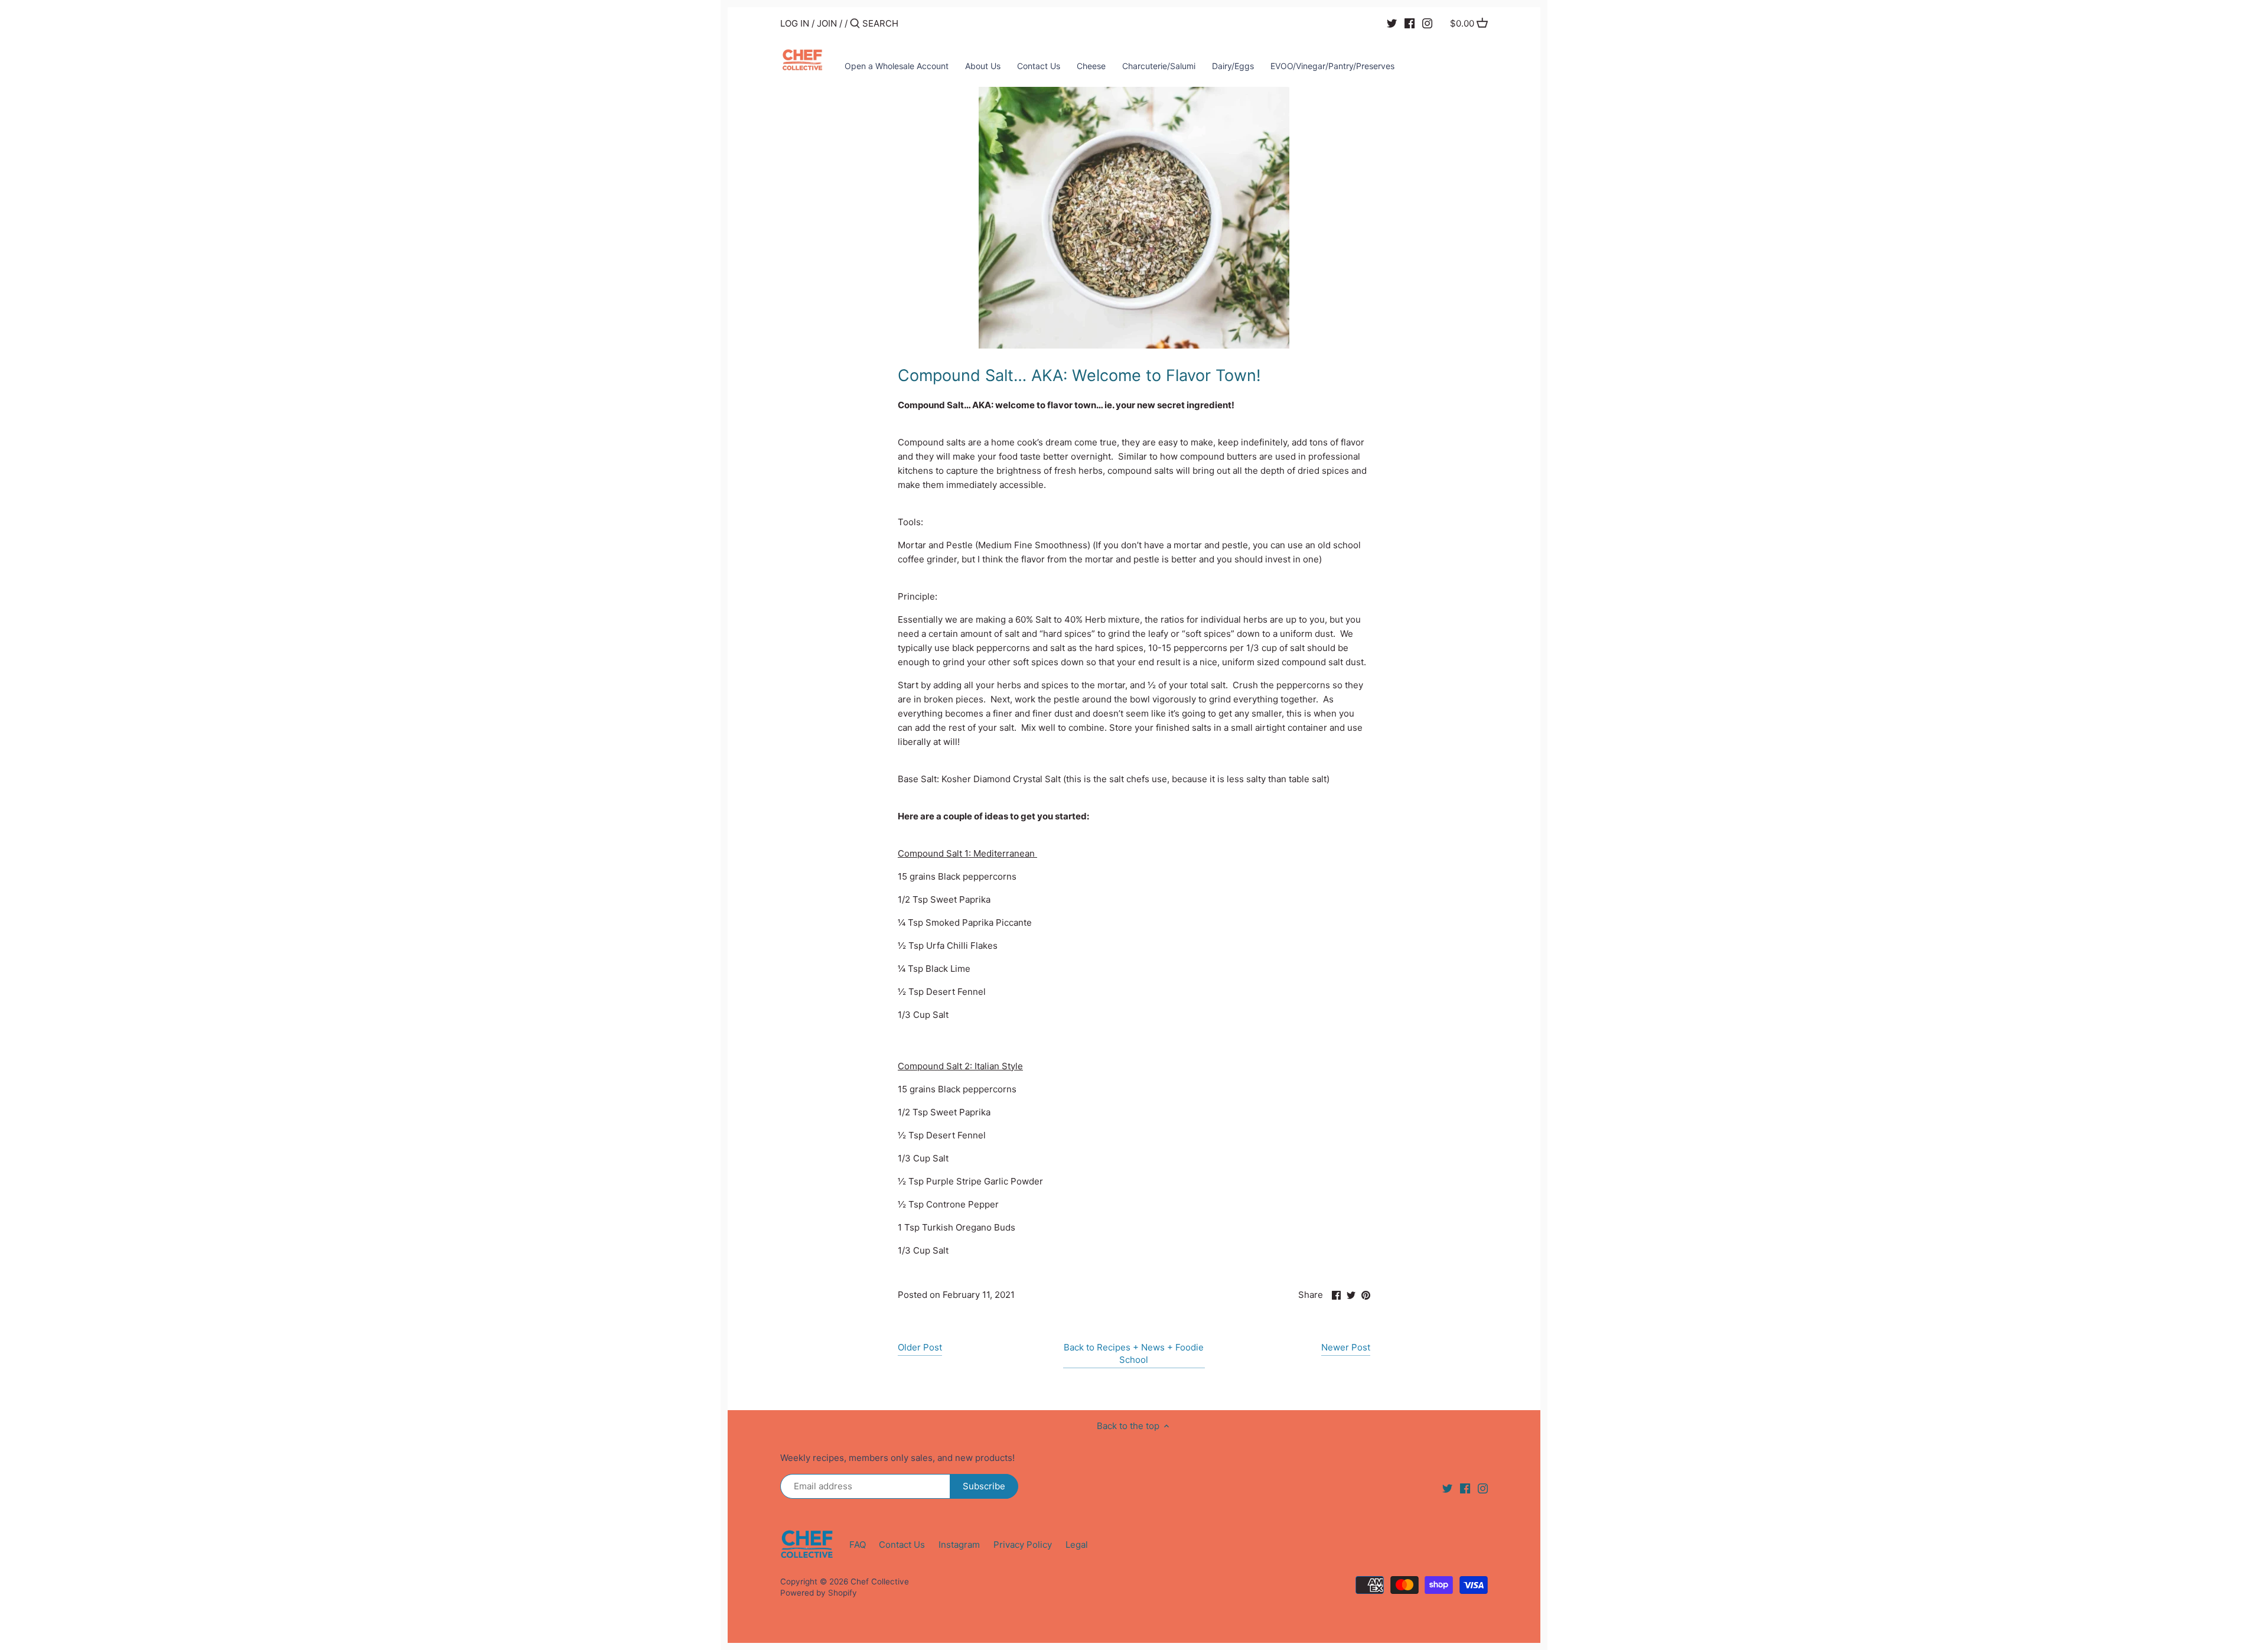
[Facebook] (1410, 23)
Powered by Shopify (819, 1593)
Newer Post (1346, 1347)
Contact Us (902, 1545)
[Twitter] (1392, 23)
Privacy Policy (1023, 1545)
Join (827, 23)
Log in (795, 23)
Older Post (920, 1347)
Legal (1077, 1545)
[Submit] (855, 24)
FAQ (858, 1545)
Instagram (959, 1545)
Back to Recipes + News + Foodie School (1134, 1353)
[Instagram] (1427, 23)
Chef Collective (880, 1581)
